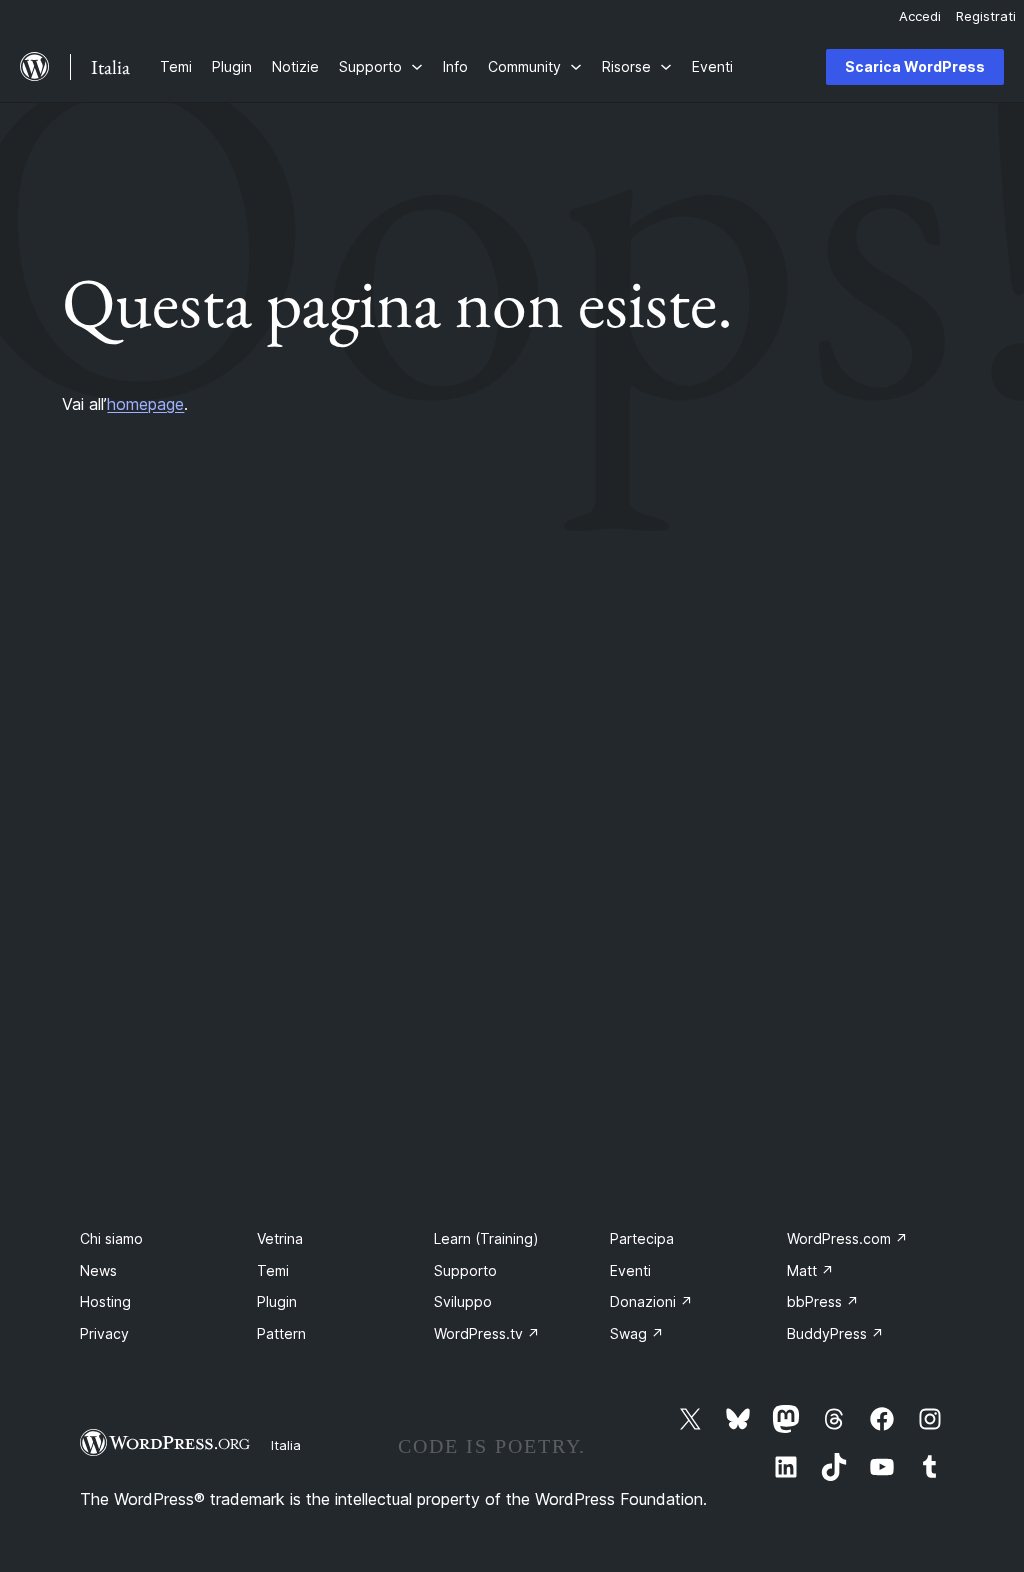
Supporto (465, 1270)
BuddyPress (835, 1333)
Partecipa (642, 1238)
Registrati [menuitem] (986, 16)
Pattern (281, 1333)
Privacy (104, 1333)
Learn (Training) (486, 1238)
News (98, 1270)
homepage (145, 404)
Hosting (105, 1301)
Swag (637, 1333)
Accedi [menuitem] (920, 16)
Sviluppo (463, 1301)
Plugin (277, 1301)
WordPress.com (847, 1238)
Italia (286, 1445)
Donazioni (651, 1301)
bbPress (823, 1301)
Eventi (630, 1270)
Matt (810, 1270)
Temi (273, 1270)
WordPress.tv (487, 1333)
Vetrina (280, 1238)
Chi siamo (111, 1238)
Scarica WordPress (915, 66)
